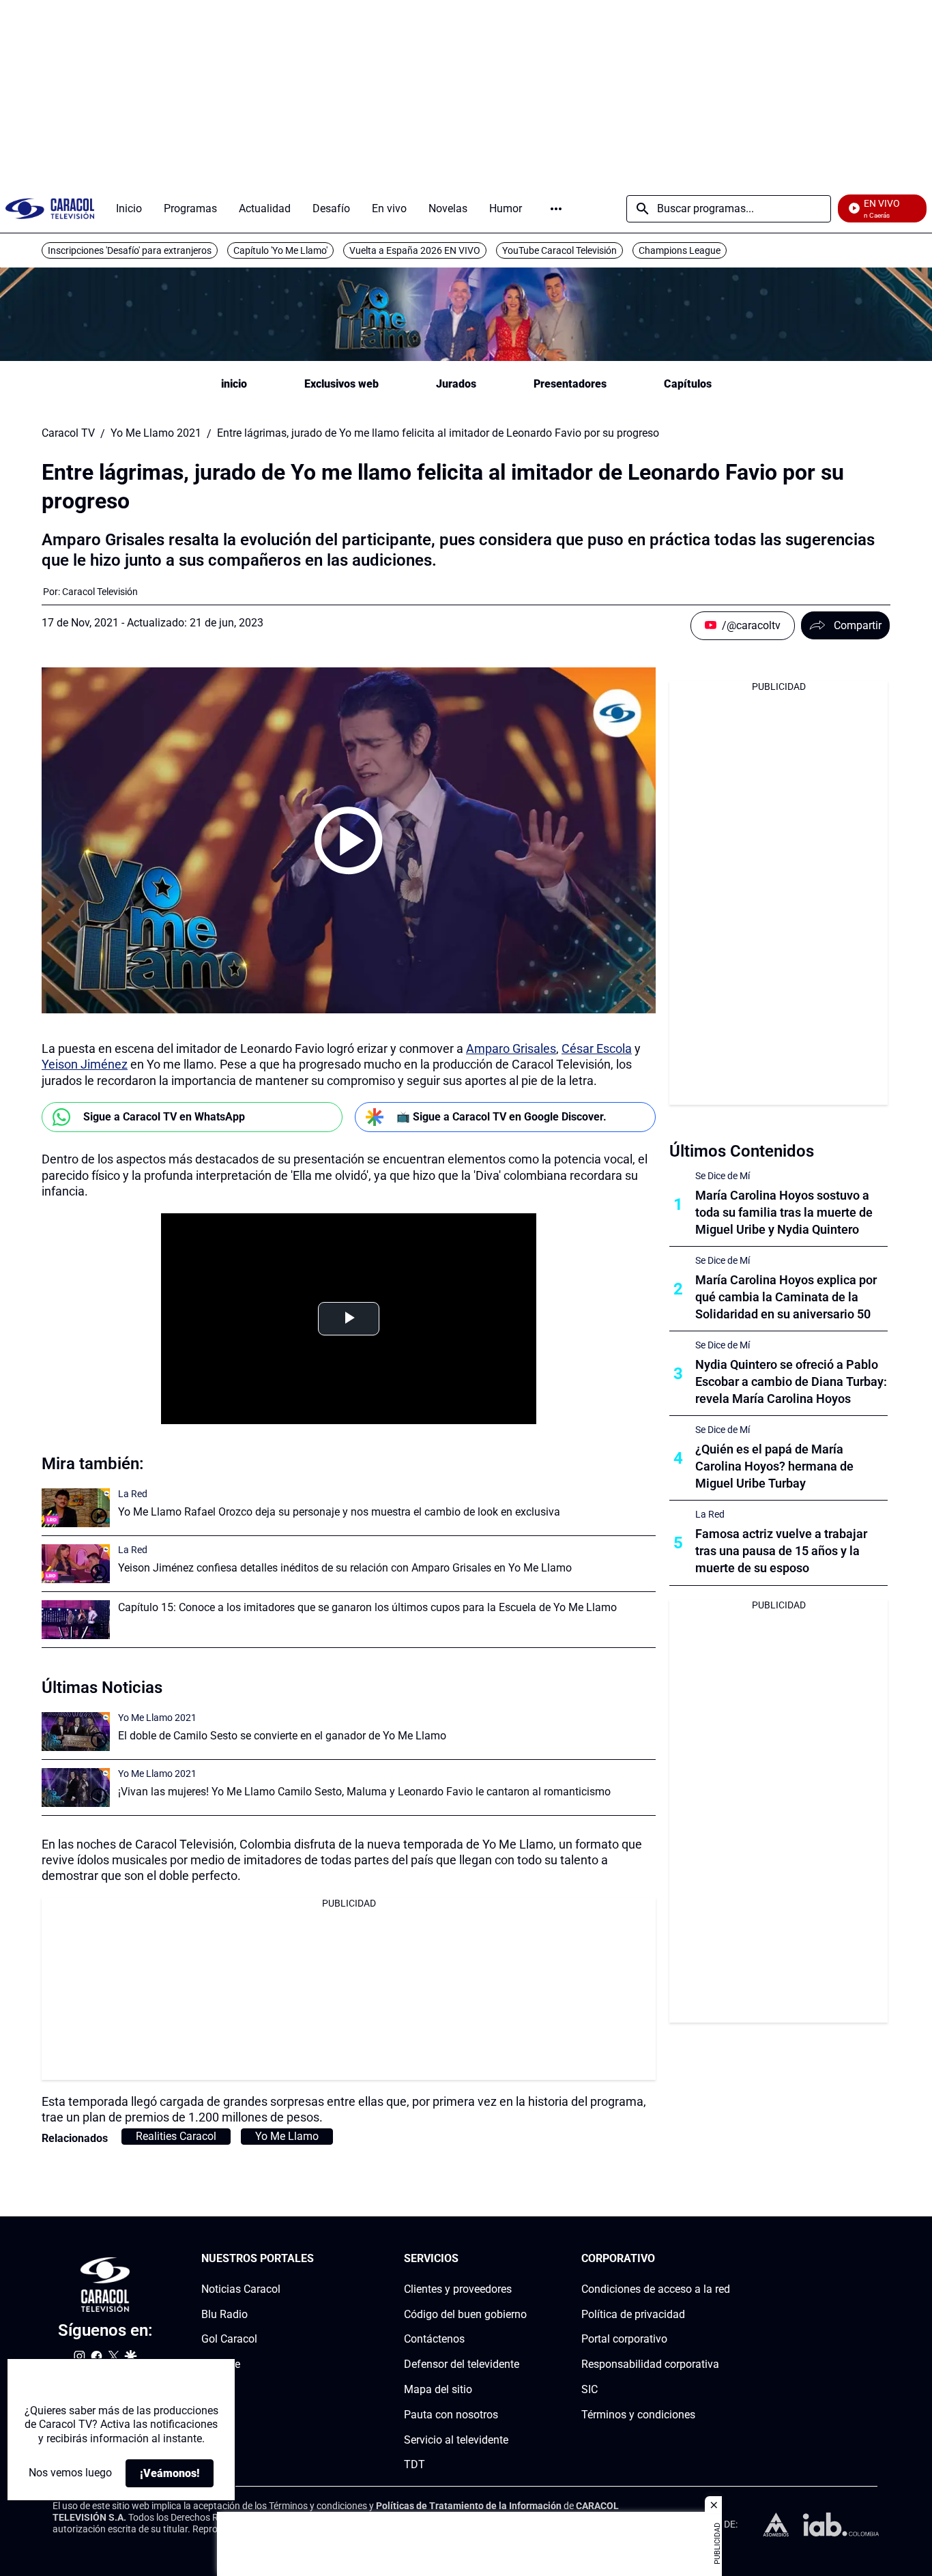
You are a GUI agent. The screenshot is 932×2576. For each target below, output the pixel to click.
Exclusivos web (341, 384)
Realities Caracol (176, 2136)
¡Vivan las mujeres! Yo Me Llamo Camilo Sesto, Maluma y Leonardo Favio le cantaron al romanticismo (364, 1792)
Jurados (456, 384)
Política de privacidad (633, 2314)
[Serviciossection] (523, 2259)
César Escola (597, 1048)
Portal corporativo (624, 2340)
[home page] (50, 208)
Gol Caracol (229, 2340)
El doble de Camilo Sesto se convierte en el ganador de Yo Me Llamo (282, 1736)
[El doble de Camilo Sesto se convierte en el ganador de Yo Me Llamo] (76, 1732)
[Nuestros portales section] (318, 2259)
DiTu (213, 2389)
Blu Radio (224, 2314)
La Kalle (221, 2365)
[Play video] (349, 841)
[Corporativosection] (726, 2259)
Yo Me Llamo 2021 (156, 433)
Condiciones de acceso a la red (656, 2289)
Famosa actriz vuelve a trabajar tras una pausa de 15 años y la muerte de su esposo (781, 1551)
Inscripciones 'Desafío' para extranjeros (130, 250)
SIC (589, 2389)
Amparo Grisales (511, 1048)
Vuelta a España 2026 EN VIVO (415, 250)
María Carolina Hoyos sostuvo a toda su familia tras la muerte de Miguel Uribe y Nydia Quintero (784, 1212)
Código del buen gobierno (465, 2314)
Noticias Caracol (241, 2289)
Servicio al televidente (456, 2440)
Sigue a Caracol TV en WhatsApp (164, 1117)
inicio (234, 384)
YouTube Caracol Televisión (559, 250)
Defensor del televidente (462, 2365)
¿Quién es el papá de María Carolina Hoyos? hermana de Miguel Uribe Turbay (774, 1466)
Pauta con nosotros (451, 2415)
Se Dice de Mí (723, 1176)
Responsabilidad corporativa (650, 2365)
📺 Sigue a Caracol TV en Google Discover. (501, 1117)
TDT (414, 2465)
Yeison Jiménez (85, 1064)
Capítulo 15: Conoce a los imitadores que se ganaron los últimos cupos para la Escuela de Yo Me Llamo (367, 1607)
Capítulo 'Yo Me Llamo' (280, 250)
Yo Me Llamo (287, 2136)
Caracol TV (68, 433)
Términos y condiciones (638, 2415)
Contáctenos (434, 2340)
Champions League (680, 250)
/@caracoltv (751, 625)
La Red (133, 1494)
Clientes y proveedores (458, 2289)
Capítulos (688, 384)
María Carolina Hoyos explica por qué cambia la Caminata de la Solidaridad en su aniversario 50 (786, 1297)
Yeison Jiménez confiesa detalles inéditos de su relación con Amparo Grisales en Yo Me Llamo (345, 1568)
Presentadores (570, 384)
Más (556, 209)
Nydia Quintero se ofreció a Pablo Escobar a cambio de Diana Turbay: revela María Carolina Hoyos (791, 1381)
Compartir (858, 625)
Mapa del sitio (438, 2389)
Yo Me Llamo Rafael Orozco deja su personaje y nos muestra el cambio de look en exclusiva (339, 1512)
